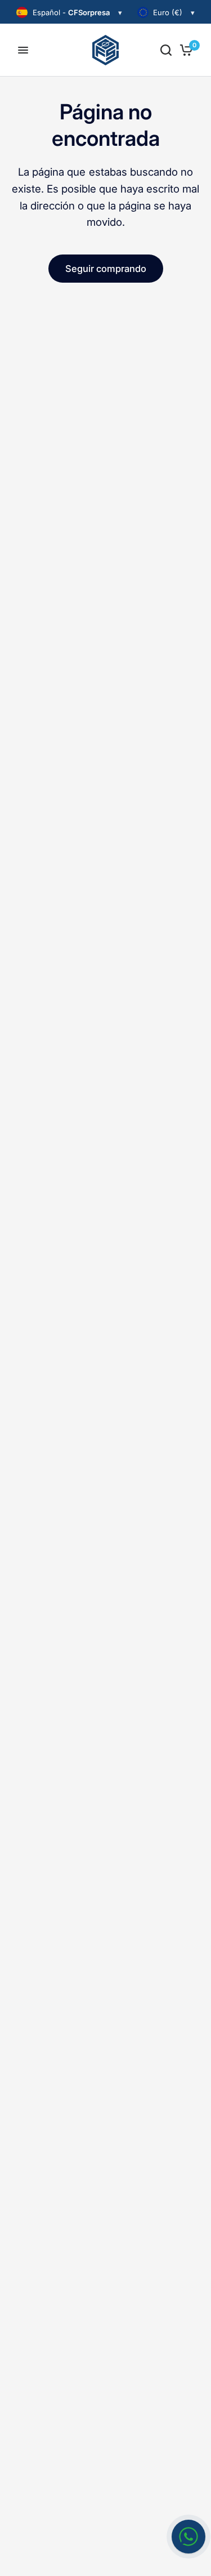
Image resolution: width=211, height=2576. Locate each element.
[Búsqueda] (166, 50)
